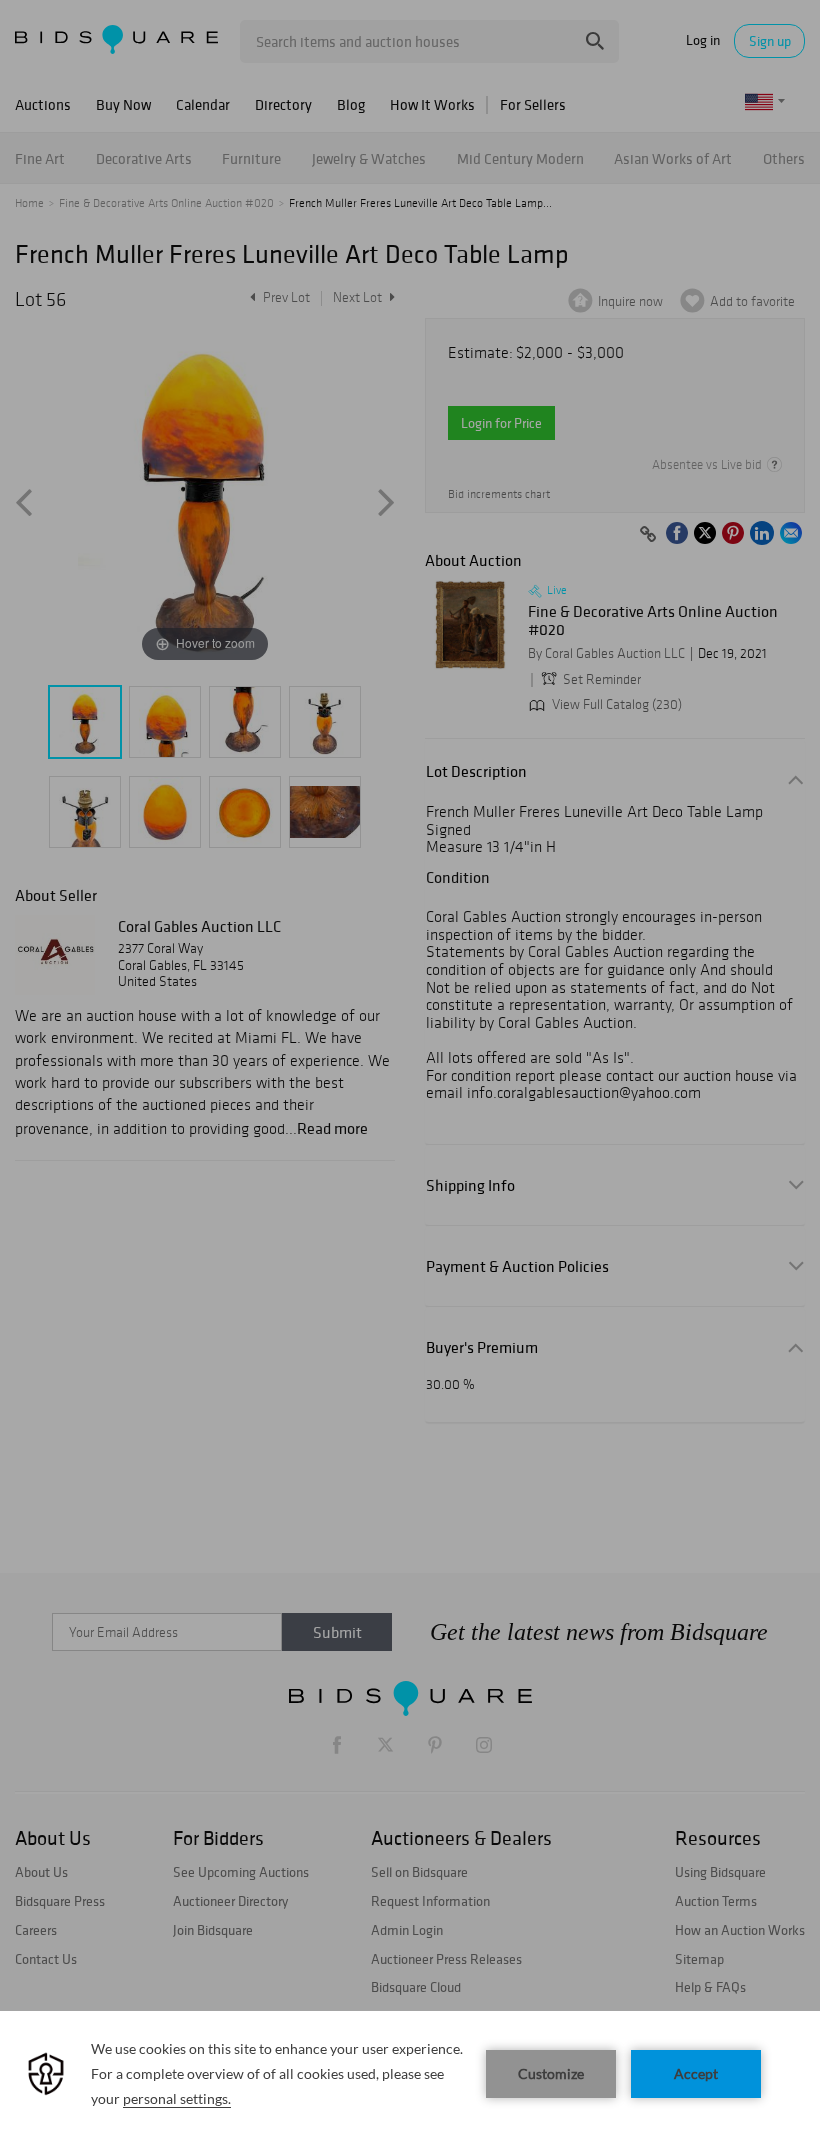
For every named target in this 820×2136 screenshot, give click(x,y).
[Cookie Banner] (410, 2073)
